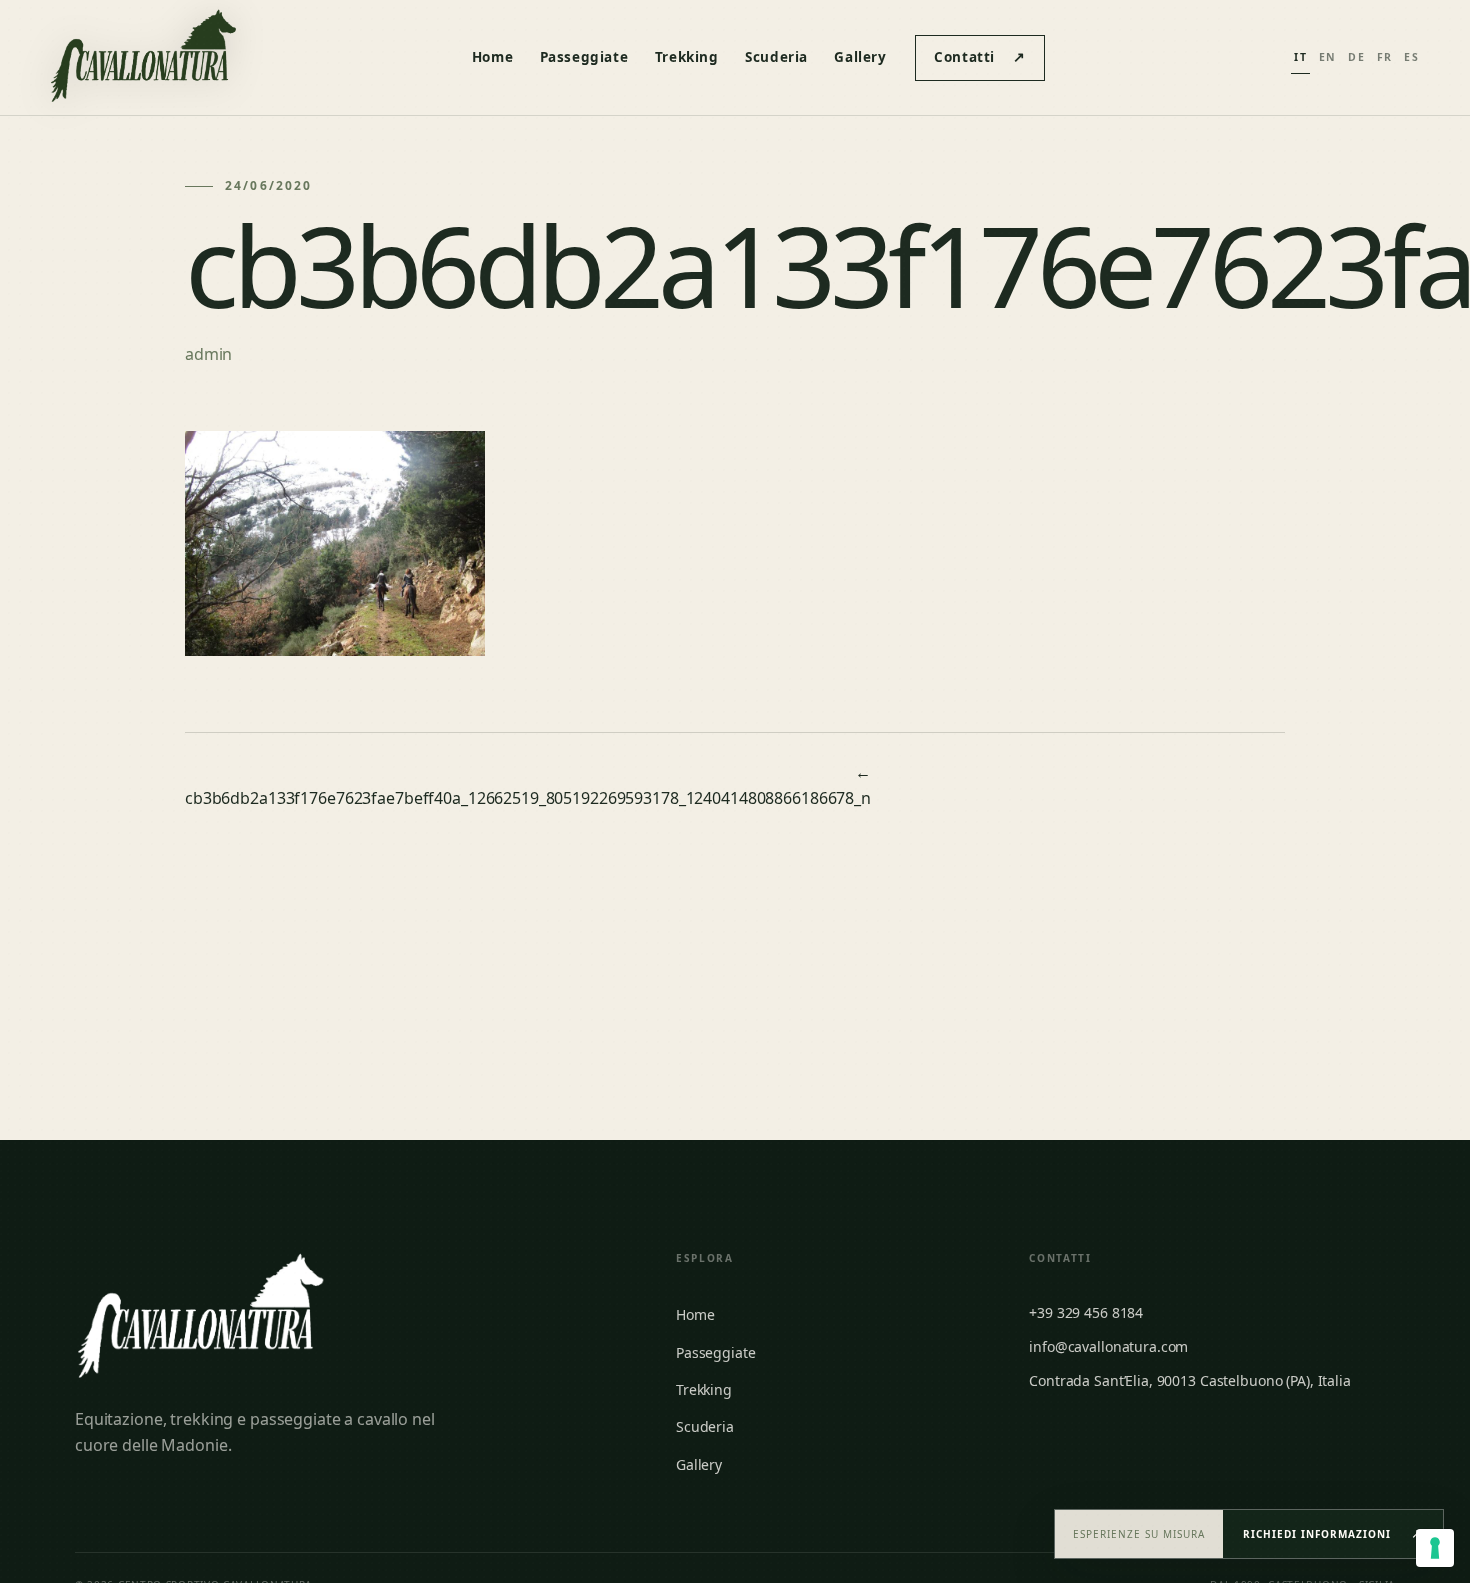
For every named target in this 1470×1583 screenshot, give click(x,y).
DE (1356, 57)
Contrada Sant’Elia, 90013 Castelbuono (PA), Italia (1190, 1380)
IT (1300, 57)
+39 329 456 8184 (1086, 1312)
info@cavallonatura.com (1108, 1346)
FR (1385, 57)
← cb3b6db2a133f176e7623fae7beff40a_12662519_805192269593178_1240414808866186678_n (528, 785)
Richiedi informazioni (1333, 1533)
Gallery (860, 57)
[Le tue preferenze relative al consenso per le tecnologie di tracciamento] (1435, 1548)
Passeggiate (584, 57)
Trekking (687, 57)
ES (1411, 57)
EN (1328, 57)
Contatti (979, 57)
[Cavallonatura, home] (143, 58)
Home (492, 57)
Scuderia (776, 57)
